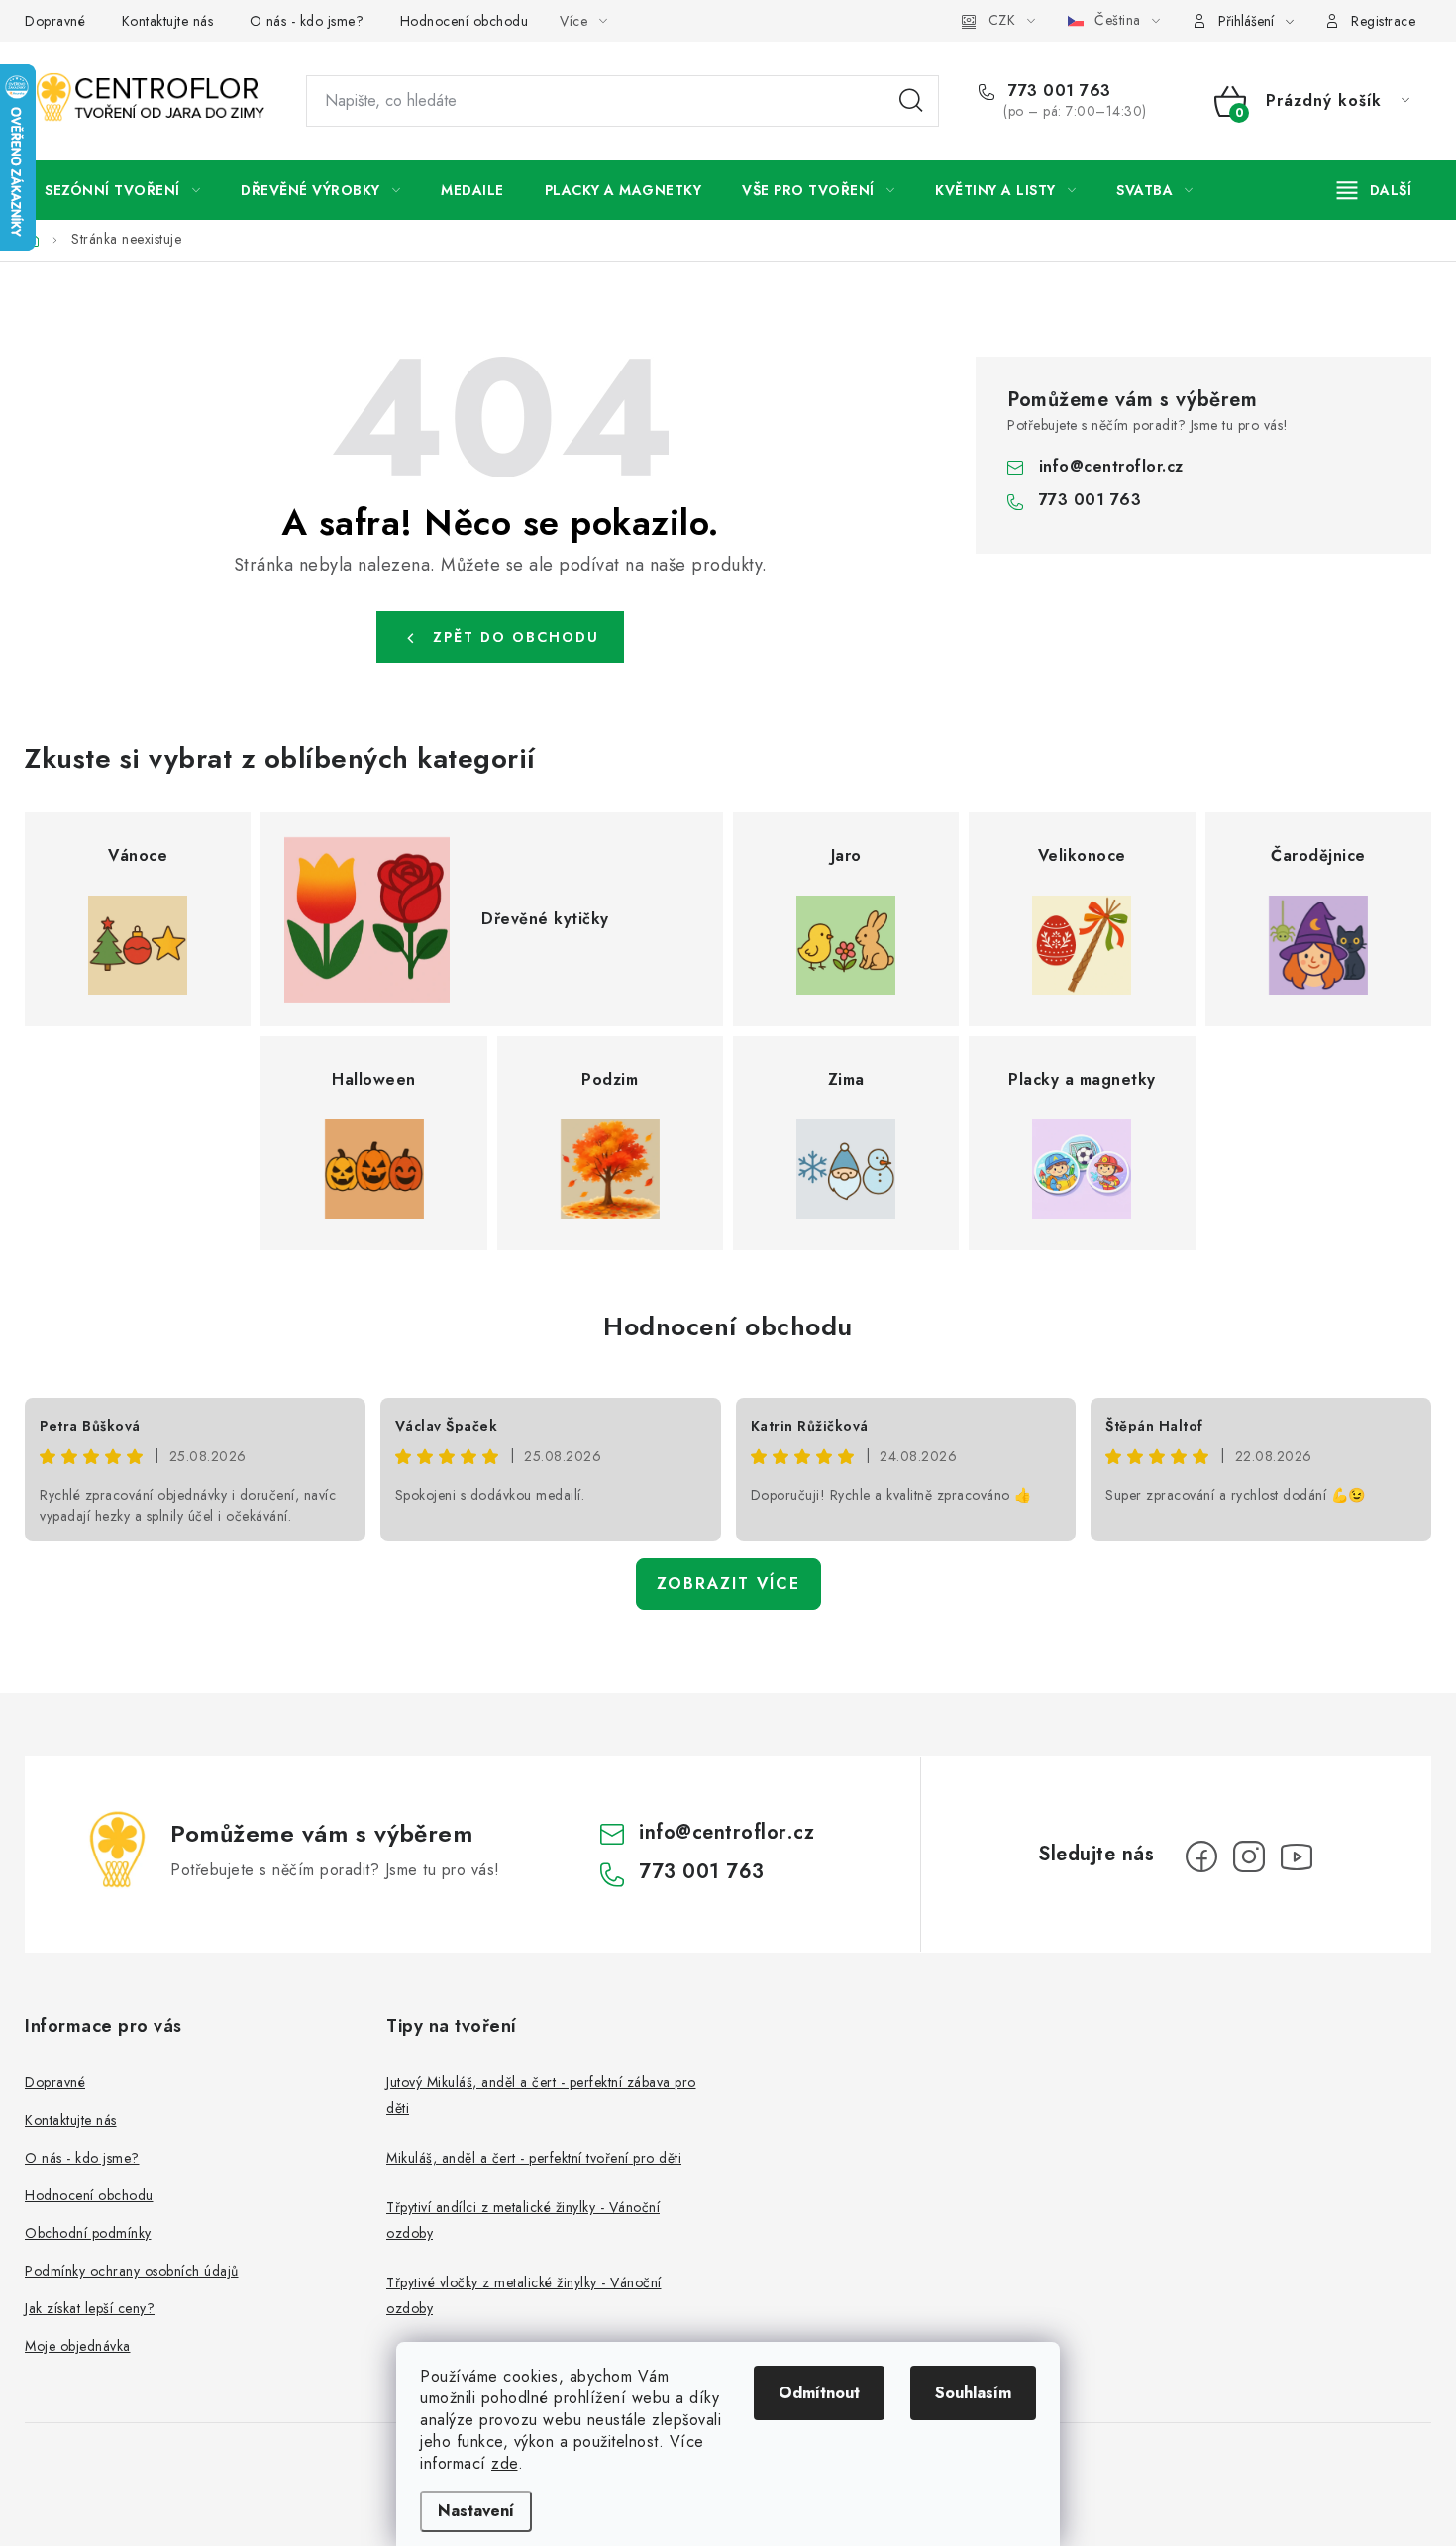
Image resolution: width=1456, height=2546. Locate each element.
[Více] (1374, 190)
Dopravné (55, 21)
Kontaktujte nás (168, 21)
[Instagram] (1249, 1856)
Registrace (1383, 21)
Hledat (911, 101)
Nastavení (476, 2511)
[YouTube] (1297, 1856)
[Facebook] (1201, 1856)
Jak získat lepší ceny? (90, 2308)
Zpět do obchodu (516, 637)
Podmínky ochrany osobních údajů (132, 2271)
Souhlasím (973, 2393)
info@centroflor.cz (1111, 466)
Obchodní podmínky (88, 2233)
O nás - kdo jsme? (307, 21)
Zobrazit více (728, 1584)
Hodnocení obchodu (465, 21)
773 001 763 (1057, 91)
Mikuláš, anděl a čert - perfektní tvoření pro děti (534, 2158)
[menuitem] (122, 190)
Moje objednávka (78, 2346)
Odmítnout (819, 2393)
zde (505, 2463)
